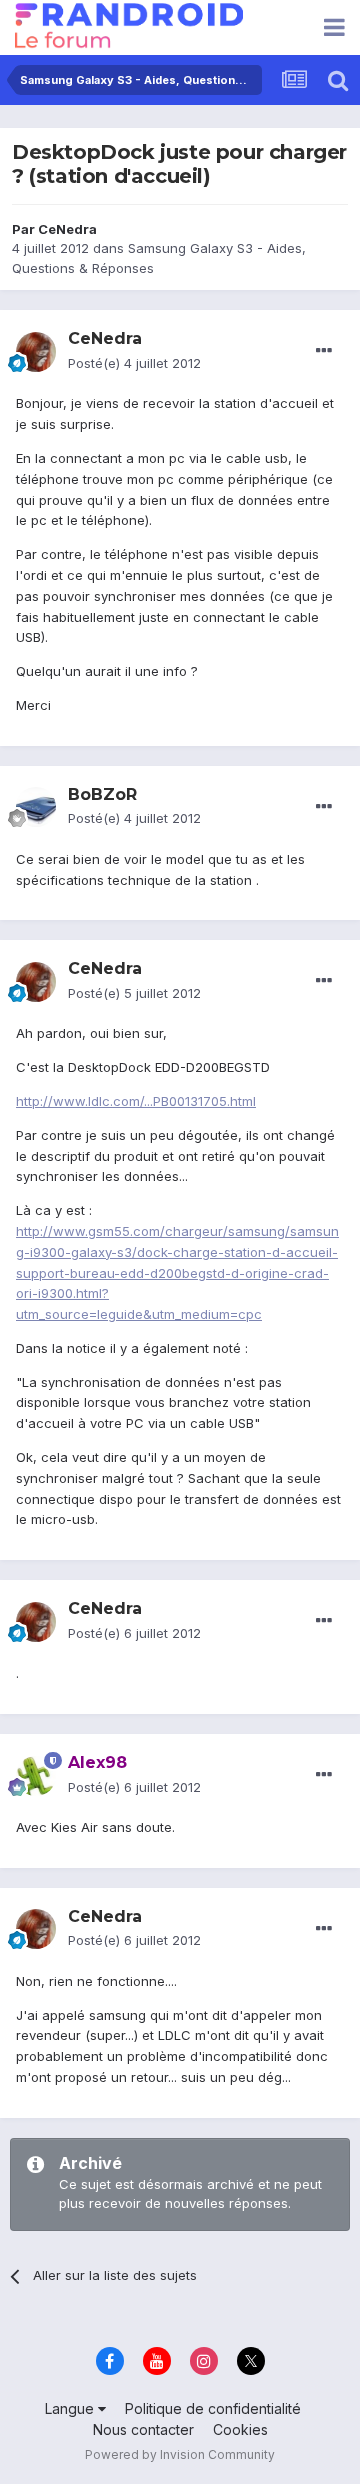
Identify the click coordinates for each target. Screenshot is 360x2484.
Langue (71, 2408)
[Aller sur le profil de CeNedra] (36, 352)
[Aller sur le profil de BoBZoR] (36, 807)
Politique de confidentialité (213, 2408)
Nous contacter (143, 2429)
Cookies (240, 2429)
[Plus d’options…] (324, 351)
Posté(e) (134, 363)
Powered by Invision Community (180, 2454)
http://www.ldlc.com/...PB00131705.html (136, 1101)
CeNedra (67, 229)
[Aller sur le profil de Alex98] (36, 1776)
